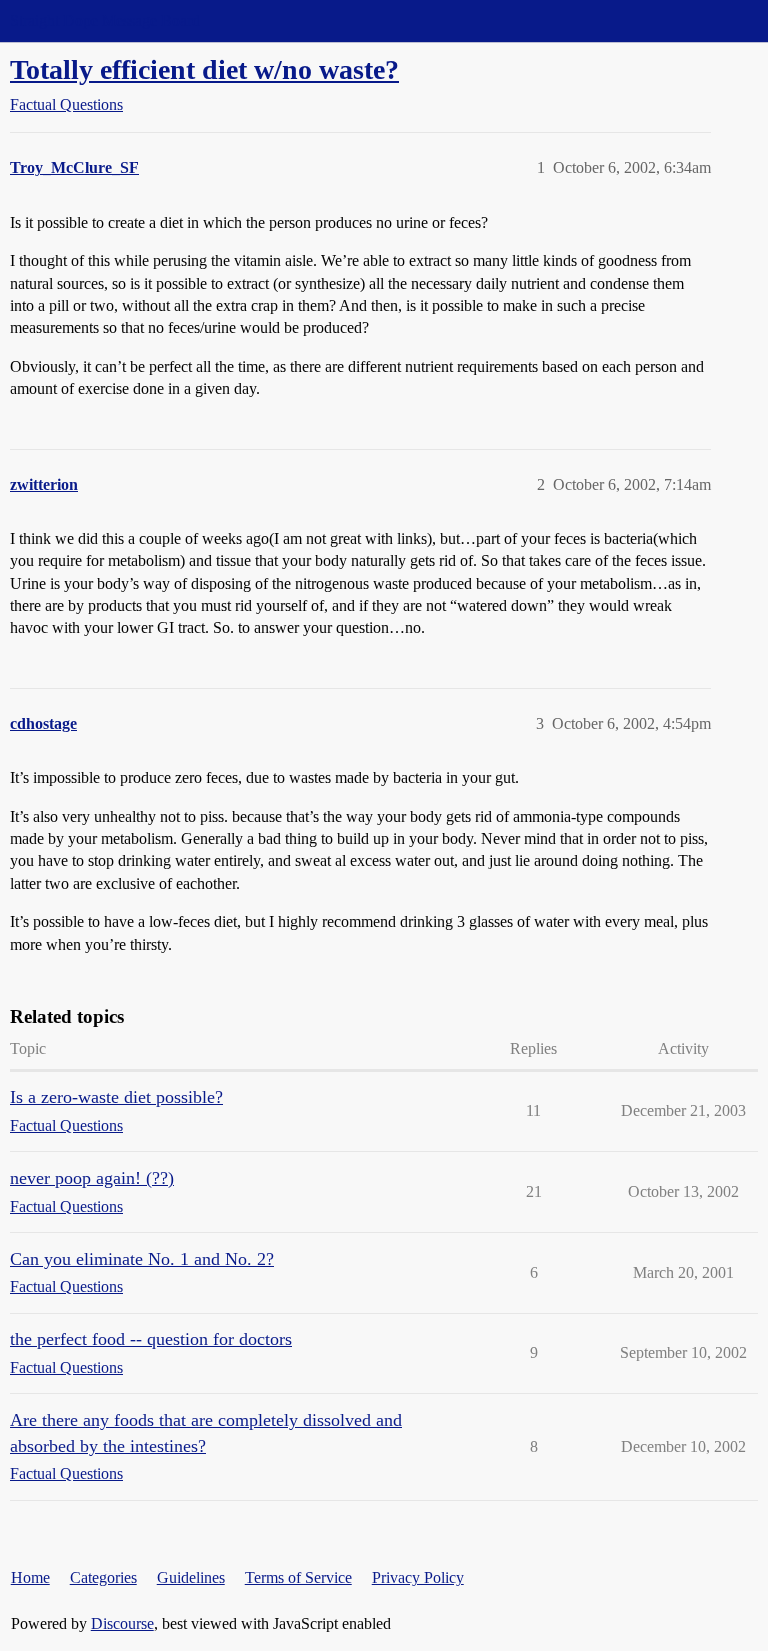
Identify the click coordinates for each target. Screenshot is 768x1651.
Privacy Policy (418, 1577)
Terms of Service (298, 1577)
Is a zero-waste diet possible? (116, 1097)
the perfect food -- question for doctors (151, 1339)
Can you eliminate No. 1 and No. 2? (142, 1259)
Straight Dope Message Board (105, 20)
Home (30, 1577)
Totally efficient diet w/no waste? (204, 69)
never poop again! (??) (92, 1178)
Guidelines (191, 1577)
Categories (103, 1577)
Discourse (122, 1623)
